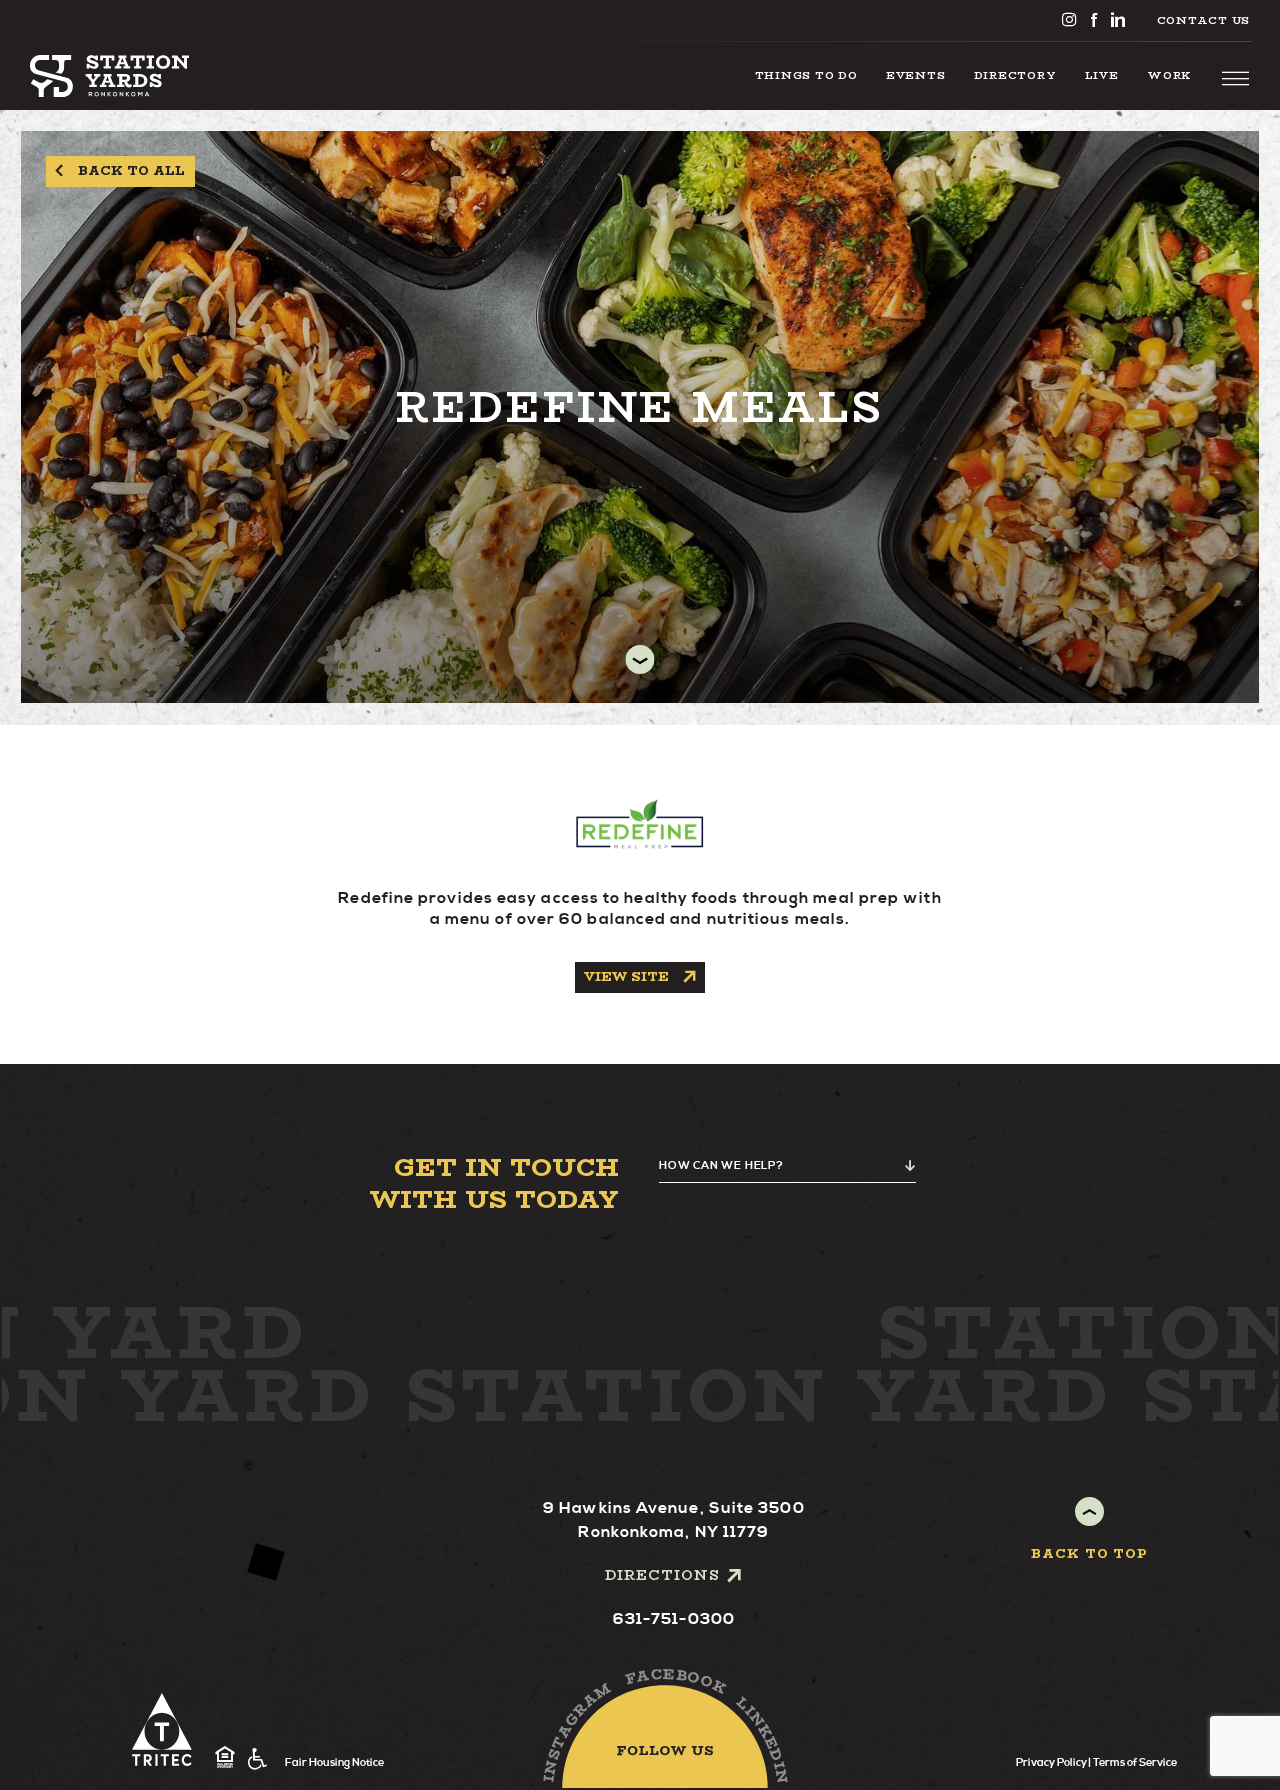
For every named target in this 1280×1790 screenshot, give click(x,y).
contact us (1203, 20)
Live (1102, 75)
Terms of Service (1135, 1762)
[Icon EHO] (224, 1758)
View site (626, 976)
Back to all (131, 170)
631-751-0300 (674, 1619)
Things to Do (806, 75)
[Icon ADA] (257, 1758)
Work (1169, 75)
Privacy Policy (1051, 1762)
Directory (1015, 75)
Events (915, 75)
